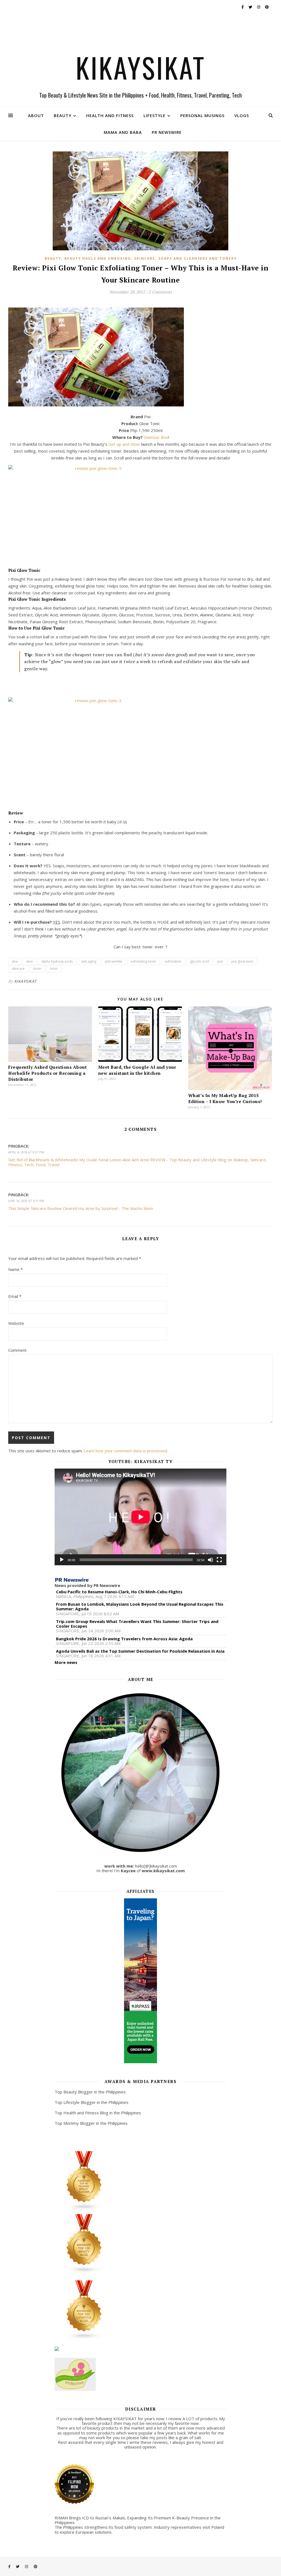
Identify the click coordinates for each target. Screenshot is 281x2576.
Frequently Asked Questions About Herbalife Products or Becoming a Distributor (47, 1073)
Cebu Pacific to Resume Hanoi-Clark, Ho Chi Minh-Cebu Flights (119, 1592)
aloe (29, 961)
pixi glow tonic (242, 961)
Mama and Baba (123, 132)
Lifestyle (154, 115)
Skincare (145, 258)
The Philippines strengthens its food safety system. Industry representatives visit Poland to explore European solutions (139, 2529)
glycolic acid (199, 961)
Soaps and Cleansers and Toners (197, 258)
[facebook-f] (243, 7)
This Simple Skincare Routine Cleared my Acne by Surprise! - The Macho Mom (81, 1208)
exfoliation (173, 961)
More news (66, 1662)
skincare (18, 969)
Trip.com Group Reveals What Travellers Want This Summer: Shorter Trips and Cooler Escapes (137, 1624)
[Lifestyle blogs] (141, 2310)
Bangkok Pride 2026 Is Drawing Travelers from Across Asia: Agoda (124, 1639)
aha (15, 961)
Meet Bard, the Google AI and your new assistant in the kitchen (137, 1070)
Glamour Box (156, 437)
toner (37, 969)
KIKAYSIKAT (141, 67)
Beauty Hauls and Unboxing (98, 258)
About (36, 115)
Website (16, 1323)
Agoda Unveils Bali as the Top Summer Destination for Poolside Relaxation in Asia (140, 1651)
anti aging (89, 961)
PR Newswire (167, 132)
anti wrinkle (114, 961)
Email (15, 1296)
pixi (220, 961)
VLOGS (242, 115)
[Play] (62, 1560)
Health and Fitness (110, 115)
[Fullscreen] (219, 1560)
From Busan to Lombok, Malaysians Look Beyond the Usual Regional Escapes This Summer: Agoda (140, 1607)
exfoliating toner (144, 961)
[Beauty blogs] (141, 2244)
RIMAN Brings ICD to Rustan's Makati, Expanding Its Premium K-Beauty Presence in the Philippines (138, 2520)
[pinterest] (267, 7)
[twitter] (251, 7)
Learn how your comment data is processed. (126, 1451)
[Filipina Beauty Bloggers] (141, 2181)
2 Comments (160, 292)
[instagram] (259, 7)
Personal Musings (202, 115)
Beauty (63, 115)
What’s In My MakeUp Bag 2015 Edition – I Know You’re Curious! (225, 1098)
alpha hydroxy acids (57, 961)
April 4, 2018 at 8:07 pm (26, 1152)
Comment (17, 1350)
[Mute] (210, 1560)
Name (16, 1269)
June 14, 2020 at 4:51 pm (26, 1201)
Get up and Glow (124, 444)
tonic (54, 969)
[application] (141, 1517)
